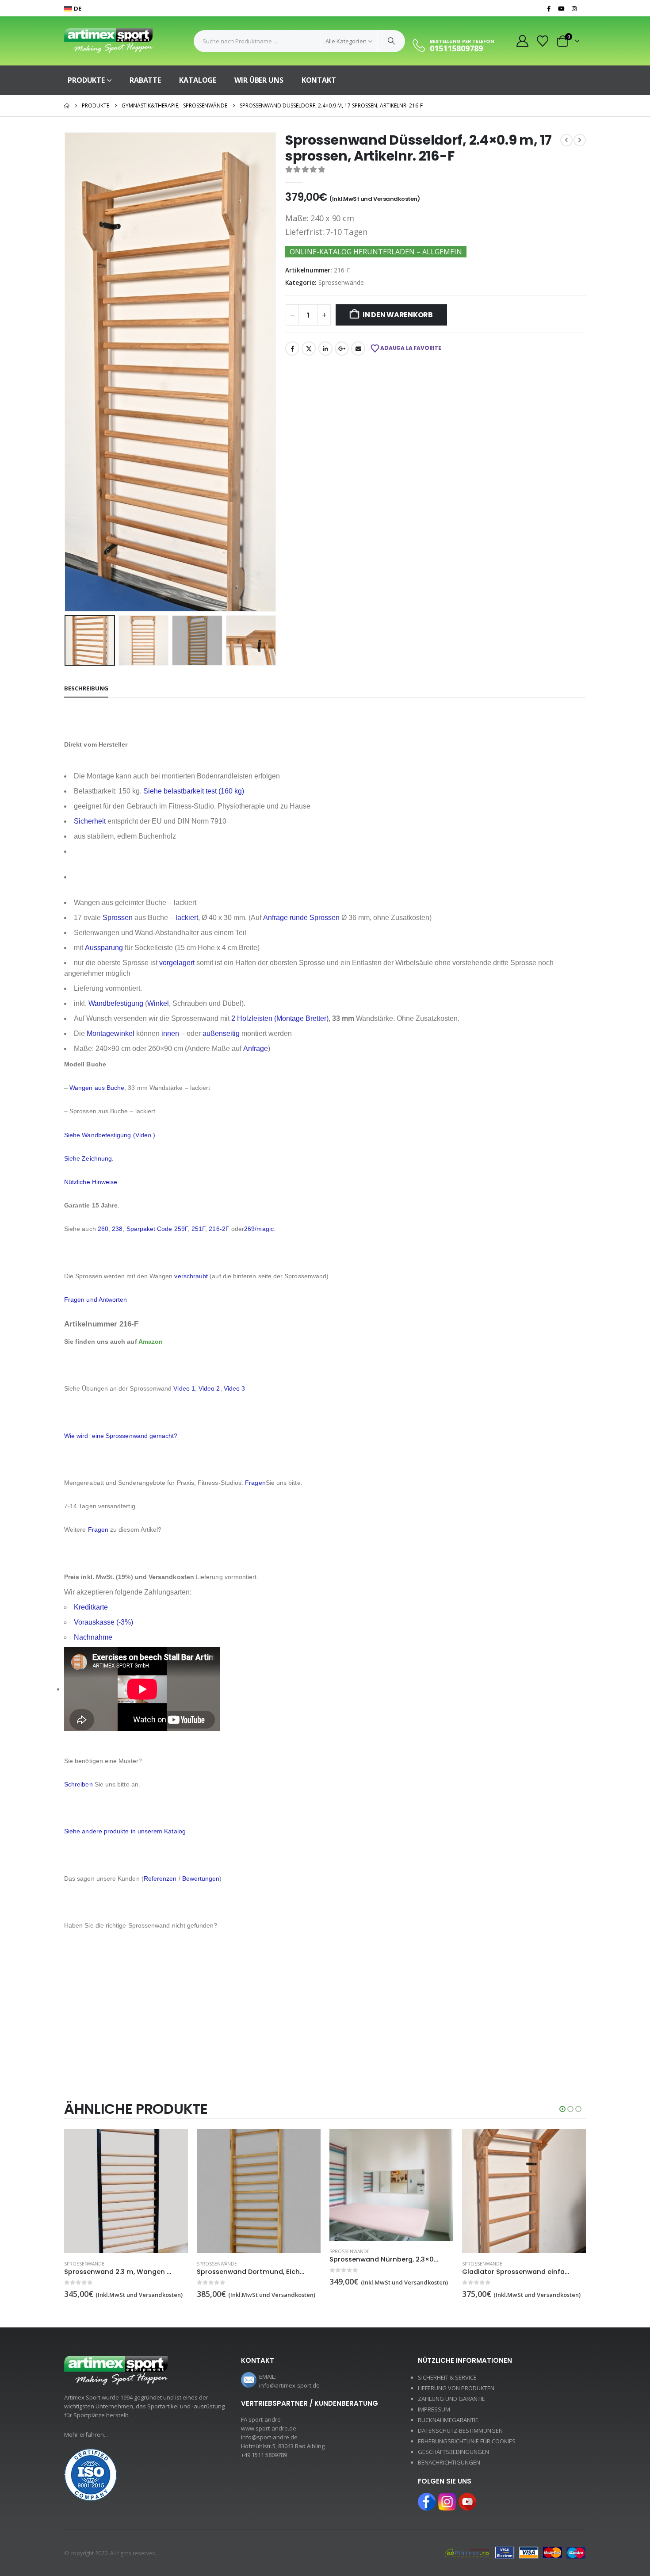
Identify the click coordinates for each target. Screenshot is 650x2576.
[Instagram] (574, 8)
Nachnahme (93, 1637)
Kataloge (198, 80)
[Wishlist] (543, 41)
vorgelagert (177, 963)
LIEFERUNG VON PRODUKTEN (456, 2388)
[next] (580, 140)
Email (358, 349)
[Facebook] (549, 8)
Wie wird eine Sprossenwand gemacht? (122, 1436)
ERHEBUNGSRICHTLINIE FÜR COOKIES (467, 2441)
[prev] (566, 140)
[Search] (391, 41)
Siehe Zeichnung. (89, 1158)
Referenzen (160, 1878)
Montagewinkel (111, 1033)
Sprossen (118, 918)
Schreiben (78, 1784)
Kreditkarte (91, 1607)
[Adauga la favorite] (183, 2264)
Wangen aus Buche (97, 1088)
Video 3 (235, 1388)
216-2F (219, 1229)
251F (198, 1229)
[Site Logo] (108, 41)
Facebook (292, 349)
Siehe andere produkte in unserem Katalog (125, 1831)
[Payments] (515, 2552)
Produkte (86, 80)
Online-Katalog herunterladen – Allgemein (376, 252)
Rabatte (145, 80)
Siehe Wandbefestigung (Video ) (110, 1135)
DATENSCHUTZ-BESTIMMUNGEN (460, 2430)
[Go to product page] (126, 2191)
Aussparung (104, 948)
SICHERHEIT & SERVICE (447, 2377)
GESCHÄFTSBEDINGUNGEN (453, 2452)
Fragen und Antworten (96, 1299)
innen (170, 1033)
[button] (66, 372)
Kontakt (319, 80)
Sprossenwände (341, 282)
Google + (342, 349)
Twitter (309, 349)
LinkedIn (325, 349)
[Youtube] (562, 8)
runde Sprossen (315, 918)
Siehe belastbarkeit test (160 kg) (194, 791)
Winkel (158, 1003)
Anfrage (275, 918)
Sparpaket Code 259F (157, 1229)
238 (117, 1229)
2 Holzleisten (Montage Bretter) (280, 1018)
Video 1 (184, 1388)
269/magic (259, 1229)
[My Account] (522, 41)
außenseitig (221, 1033)
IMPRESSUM (434, 2409)
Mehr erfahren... (86, 2434)
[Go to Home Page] (67, 106)
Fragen (255, 1483)
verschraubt (191, 1276)
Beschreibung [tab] (86, 688)
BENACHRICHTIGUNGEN (449, 2462)
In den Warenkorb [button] (173, 2144)
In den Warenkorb (398, 315)
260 (103, 1229)
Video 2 (209, 1388)
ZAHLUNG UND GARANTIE (451, 2399)
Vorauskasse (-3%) (103, 1622)
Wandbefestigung (116, 1003)
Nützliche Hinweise (91, 1182)
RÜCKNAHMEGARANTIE (448, 2420)
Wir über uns (259, 80)
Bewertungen (201, 1878)
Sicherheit (90, 821)
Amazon (151, 1342)
